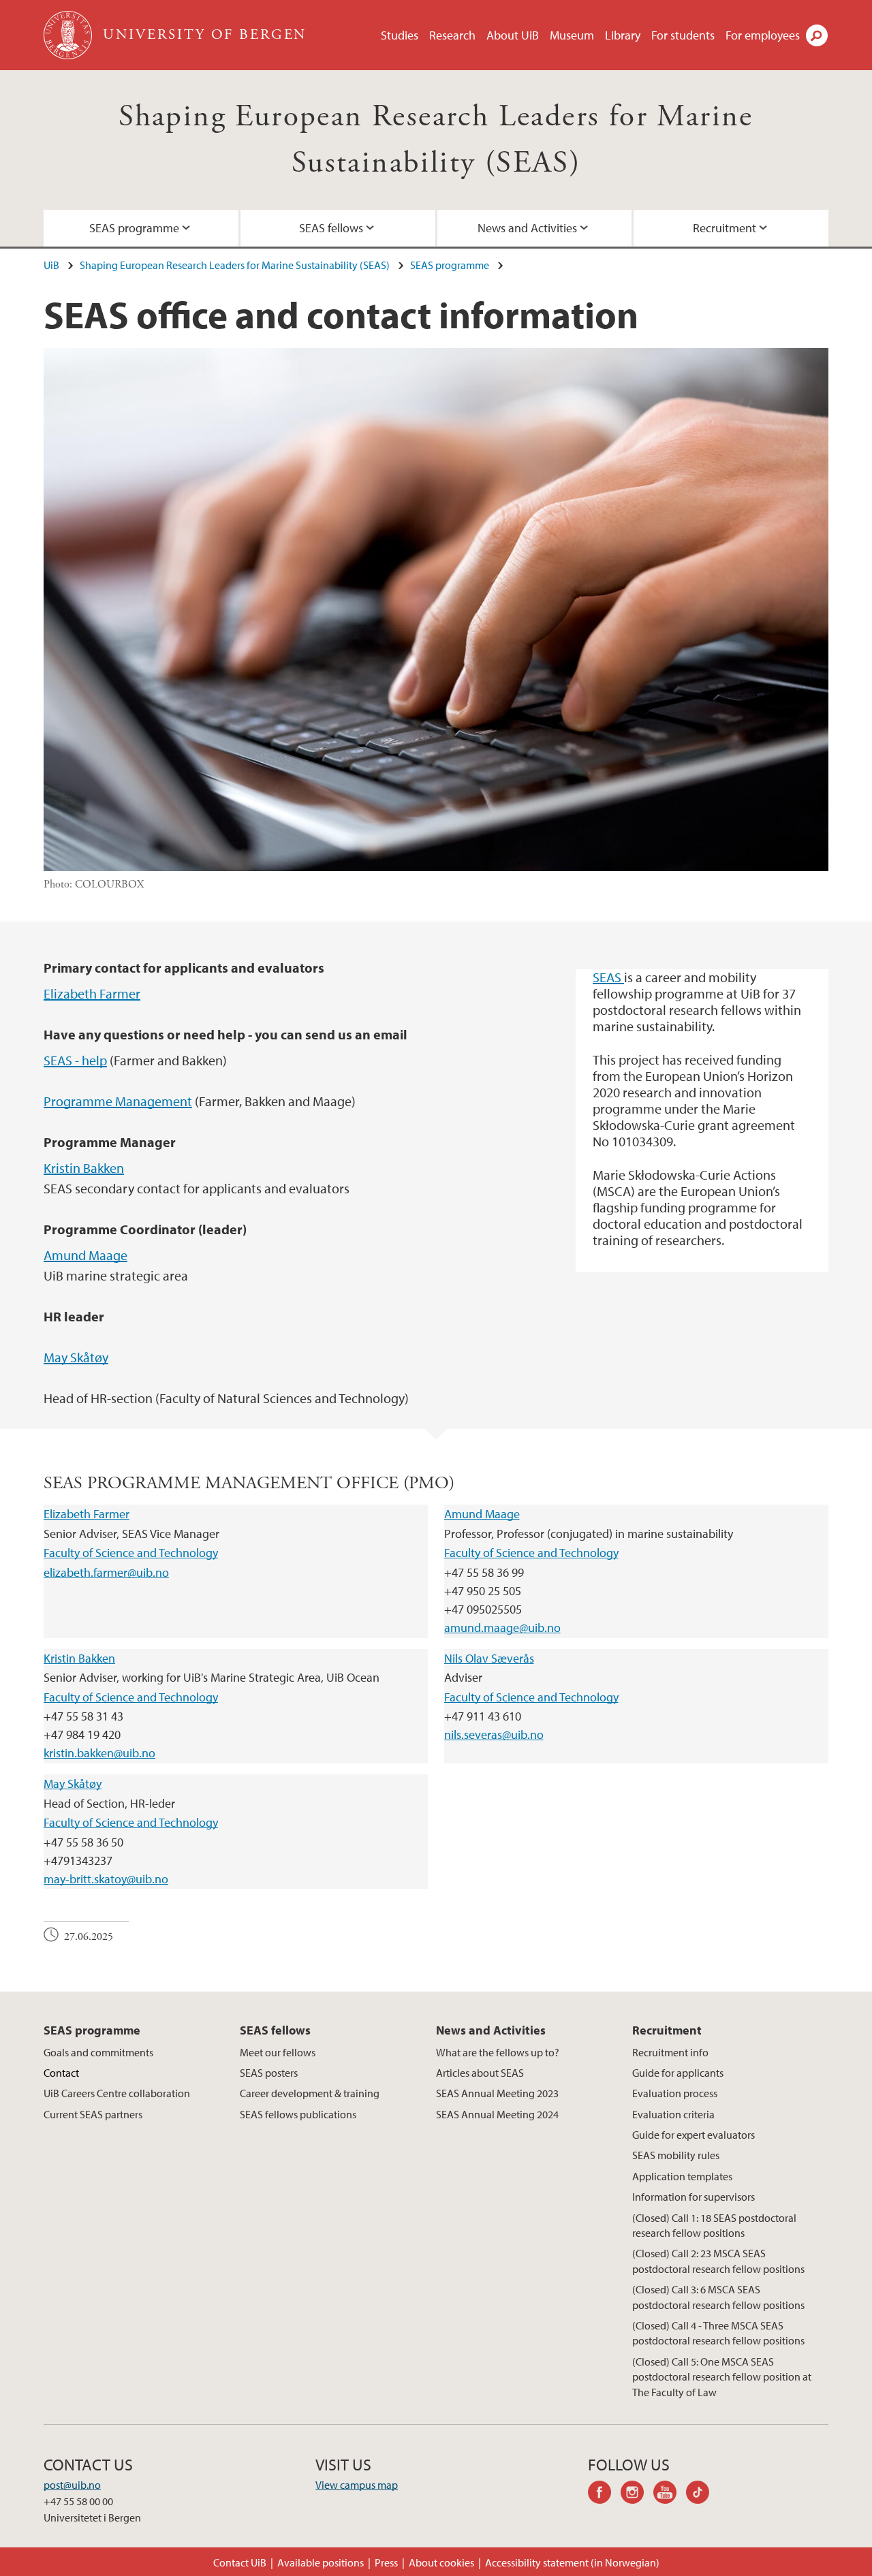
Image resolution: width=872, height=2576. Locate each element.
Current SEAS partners (93, 2114)
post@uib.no (72, 2485)
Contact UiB (240, 2562)
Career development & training (310, 2093)
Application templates (682, 2176)
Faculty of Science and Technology (131, 1553)
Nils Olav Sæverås (489, 1658)
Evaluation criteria (673, 2114)
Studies (400, 35)
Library (623, 35)
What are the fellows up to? (498, 2052)
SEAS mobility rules (676, 2155)
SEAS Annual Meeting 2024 (497, 2114)
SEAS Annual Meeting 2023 (497, 2093)
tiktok (702, 2494)
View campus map (357, 2485)
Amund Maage (85, 1255)
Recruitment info (670, 2052)
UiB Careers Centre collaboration (117, 2093)
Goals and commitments (98, 2052)
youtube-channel (670, 2494)
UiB (51, 265)
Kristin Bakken (84, 1168)
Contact (61, 2073)
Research (452, 35)
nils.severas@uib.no (494, 1734)
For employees (763, 35)
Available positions (321, 2562)
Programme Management (118, 1101)
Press (386, 2562)
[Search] (817, 35)
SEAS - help (75, 1060)
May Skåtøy (76, 1357)
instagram (637, 2494)
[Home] (69, 35)
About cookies (441, 2562)
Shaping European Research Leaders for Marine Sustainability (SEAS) (235, 265)
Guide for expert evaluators (694, 2135)
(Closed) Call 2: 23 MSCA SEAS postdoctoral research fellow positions (718, 2261)
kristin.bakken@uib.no (99, 1753)
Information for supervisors (694, 2197)
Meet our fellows (278, 2052)
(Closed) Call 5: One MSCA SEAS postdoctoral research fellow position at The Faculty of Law (722, 2377)
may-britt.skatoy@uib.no (106, 1879)
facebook (604, 2494)
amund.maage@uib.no (502, 1628)
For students (683, 35)
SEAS (608, 977)
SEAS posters (269, 2073)
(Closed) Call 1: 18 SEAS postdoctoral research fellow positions (714, 2225)
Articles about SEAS (480, 2073)
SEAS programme (134, 228)
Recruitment (725, 228)
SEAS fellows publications (298, 2114)
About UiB (513, 35)
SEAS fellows (331, 228)
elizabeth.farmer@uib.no (106, 1572)
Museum (572, 35)
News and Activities (527, 228)
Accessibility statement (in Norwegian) (572, 2562)
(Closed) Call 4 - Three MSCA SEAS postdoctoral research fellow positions (718, 2333)
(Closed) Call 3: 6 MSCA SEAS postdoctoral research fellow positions (718, 2297)
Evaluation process (675, 2093)
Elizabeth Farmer (92, 993)
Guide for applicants (678, 2073)
